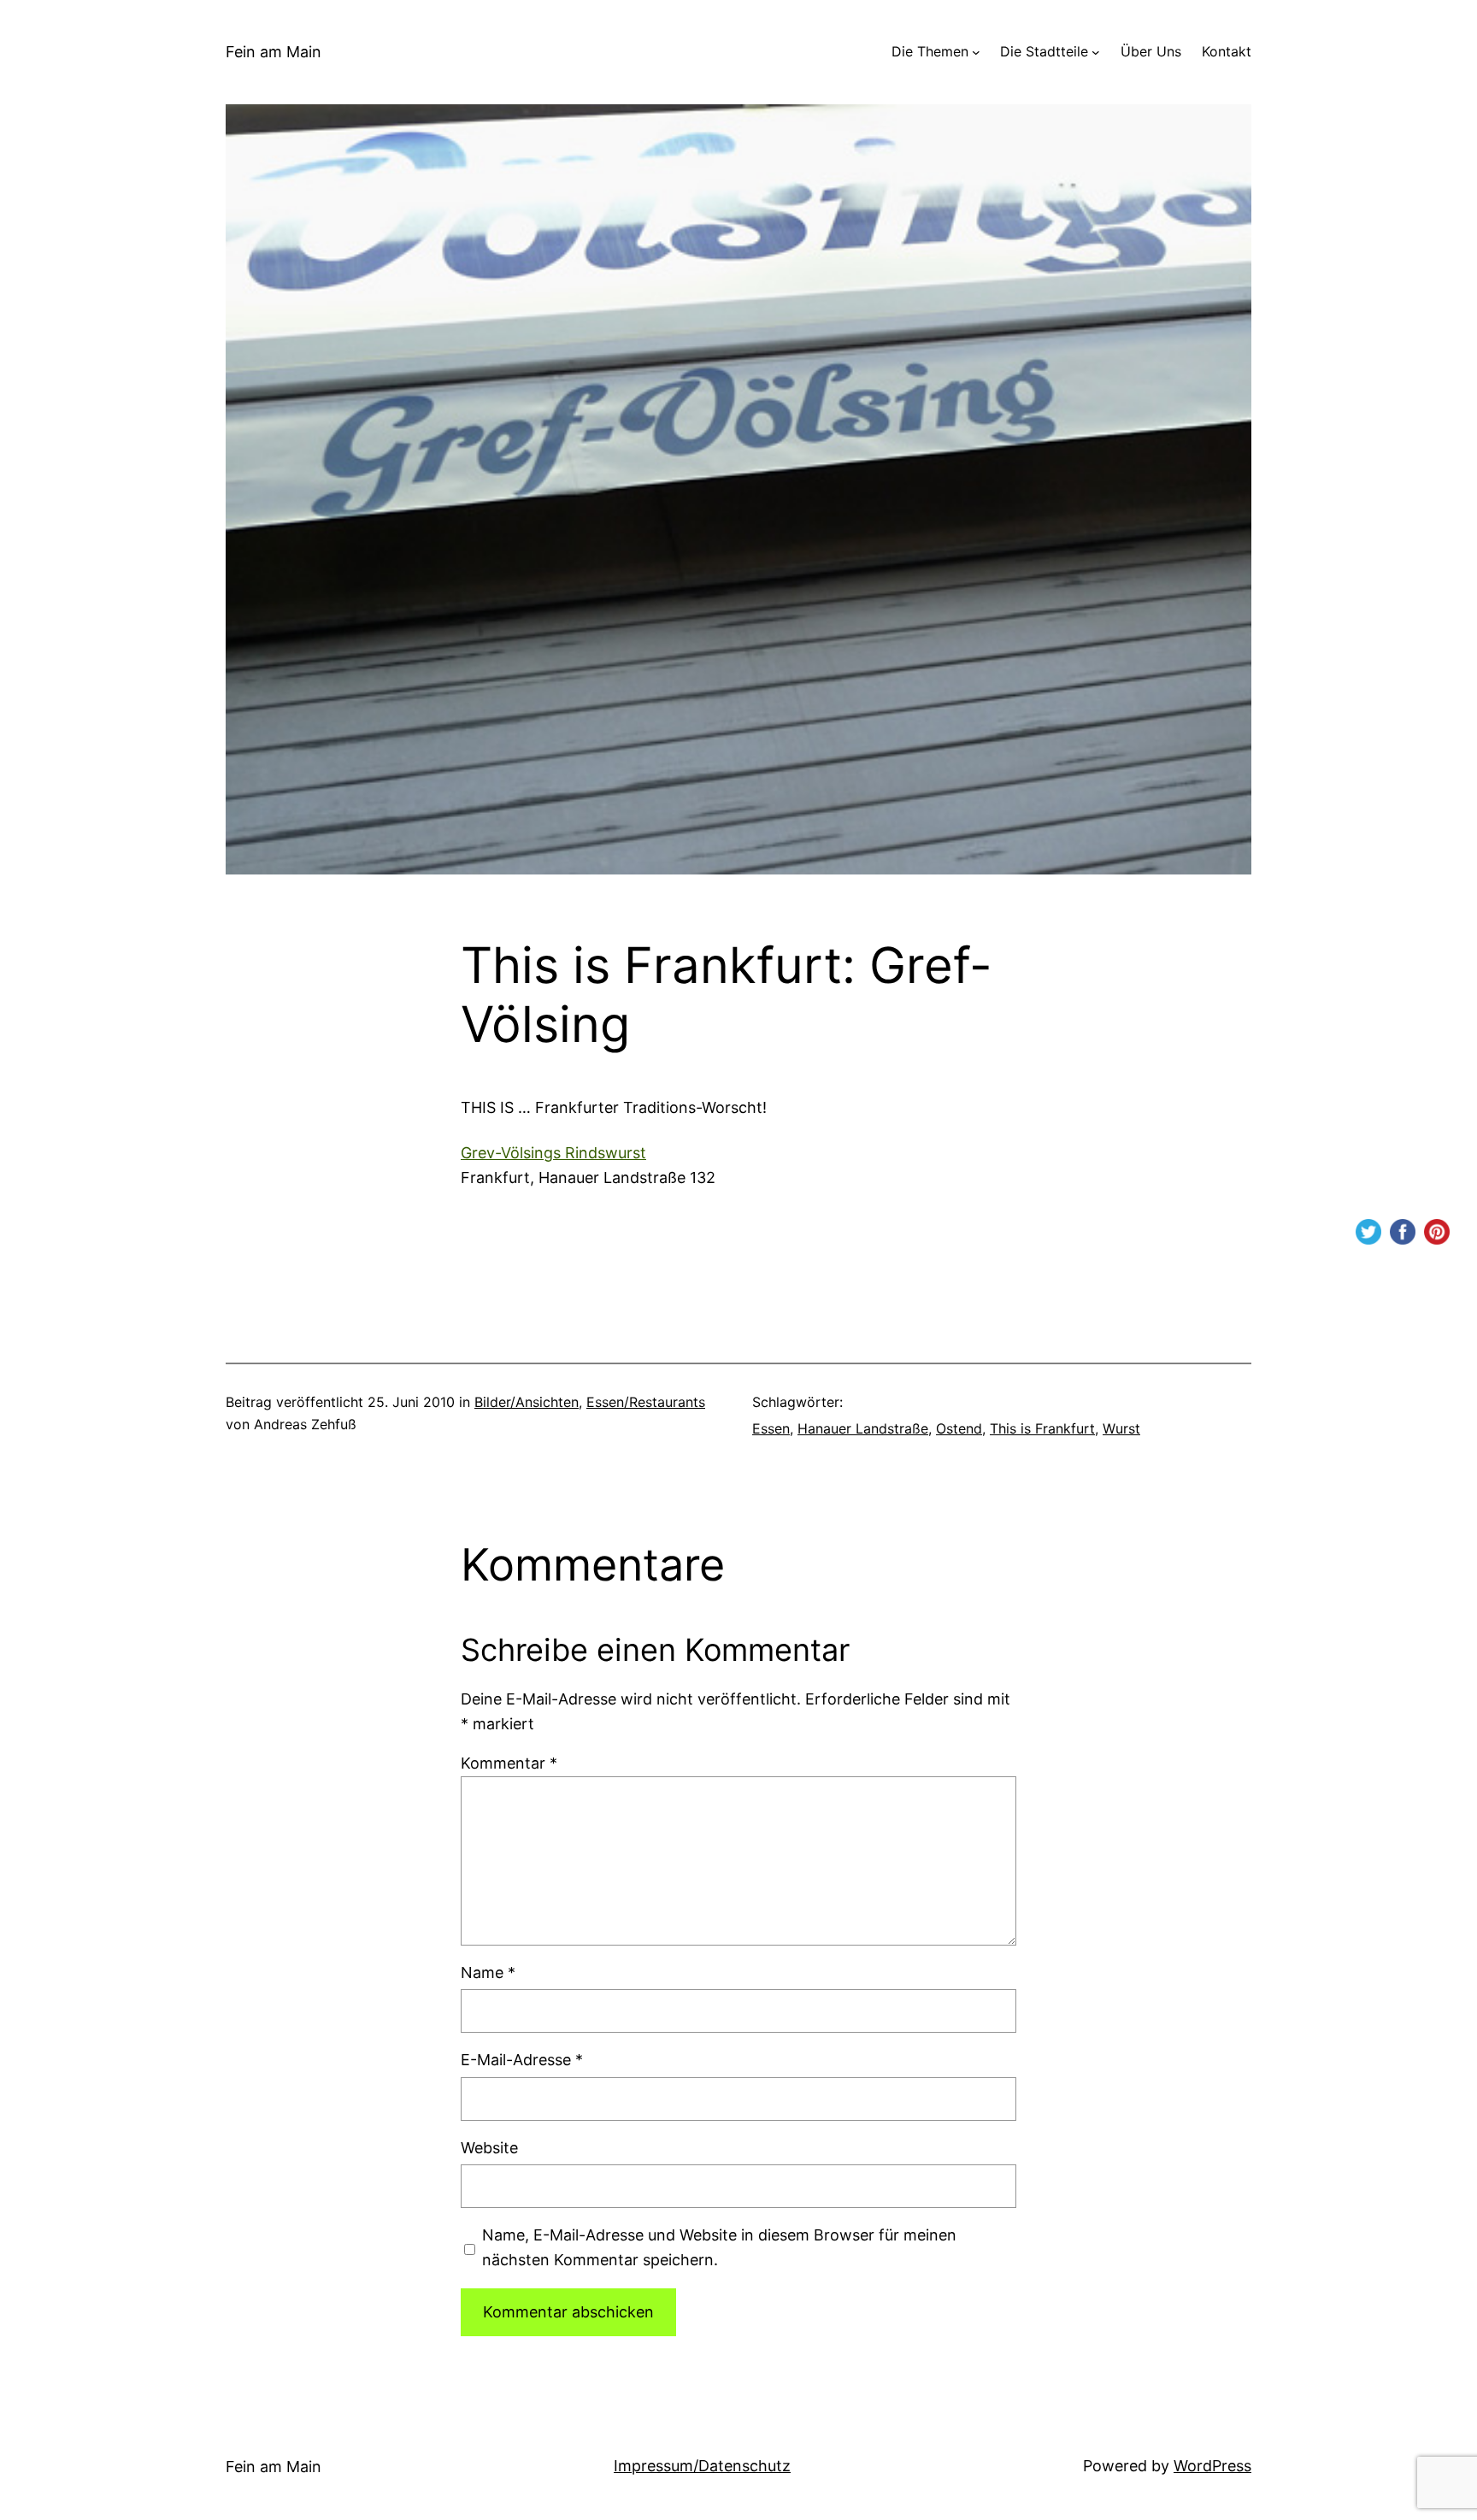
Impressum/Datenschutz (702, 2466)
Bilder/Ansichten (527, 1402)
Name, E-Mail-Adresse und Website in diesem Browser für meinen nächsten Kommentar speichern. (719, 2247)
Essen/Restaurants (646, 1402)
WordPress (1212, 2466)
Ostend (959, 1428)
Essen (771, 1428)
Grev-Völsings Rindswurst (553, 1153)
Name (488, 1972)
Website (489, 2148)
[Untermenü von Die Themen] (976, 52)
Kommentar (509, 1763)
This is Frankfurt (1042, 1428)
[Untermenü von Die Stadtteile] (1096, 52)
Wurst (1121, 1428)
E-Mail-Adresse (522, 2060)
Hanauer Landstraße (863, 1428)
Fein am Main (274, 52)
